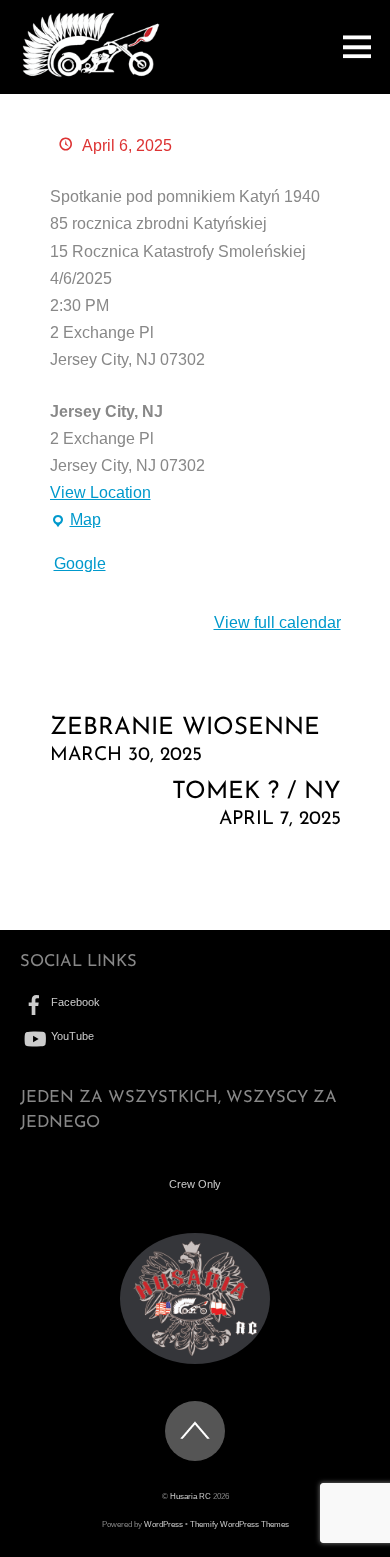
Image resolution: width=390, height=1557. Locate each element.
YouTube (71, 1036)
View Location (100, 492)
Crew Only (195, 1184)
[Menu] (357, 46)
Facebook (74, 1002)
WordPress (163, 1524)
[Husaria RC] (90, 72)
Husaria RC (190, 1496)
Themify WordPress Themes (239, 1524)
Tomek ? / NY (256, 804)
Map (75, 522)
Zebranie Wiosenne (185, 740)
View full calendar (277, 622)
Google (80, 563)
